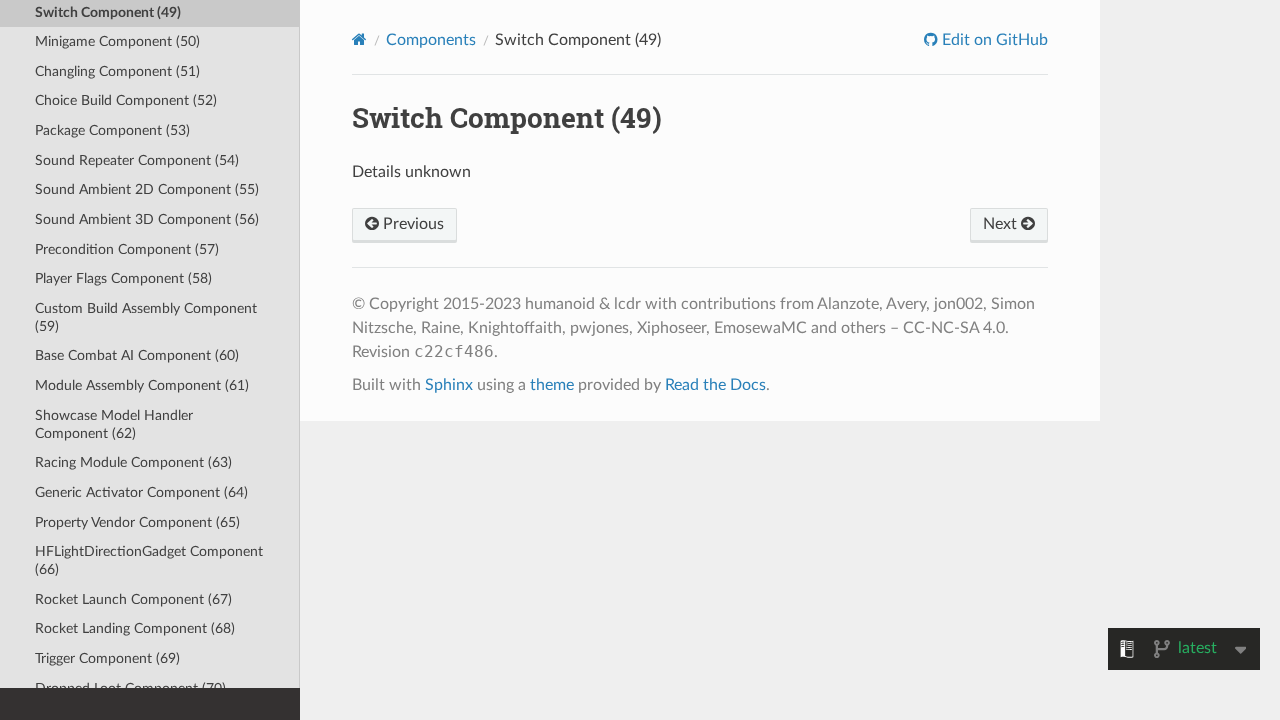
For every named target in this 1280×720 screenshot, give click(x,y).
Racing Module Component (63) (133, 462)
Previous (411, 224)
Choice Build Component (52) (126, 100)
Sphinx (449, 385)
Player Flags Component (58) (123, 278)
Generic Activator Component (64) (141, 492)
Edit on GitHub (993, 40)
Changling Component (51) (117, 71)
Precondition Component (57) (127, 249)
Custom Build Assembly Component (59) (146, 317)
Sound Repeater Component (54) (137, 160)
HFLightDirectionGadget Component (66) (149, 560)
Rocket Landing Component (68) (135, 628)
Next (1002, 224)
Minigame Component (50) (117, 41)
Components (431, 40)
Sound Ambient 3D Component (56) (147, 219)
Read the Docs (715, 385)
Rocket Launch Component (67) (133, 599)
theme (552, 385)
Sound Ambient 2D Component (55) (147, 189)
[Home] (359, 39)
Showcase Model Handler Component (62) (114, 424)
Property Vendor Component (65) (137, 522)
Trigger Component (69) (107, 658)
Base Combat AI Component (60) (137, 355)
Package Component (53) (112, 130)
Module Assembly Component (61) (142, 385)
